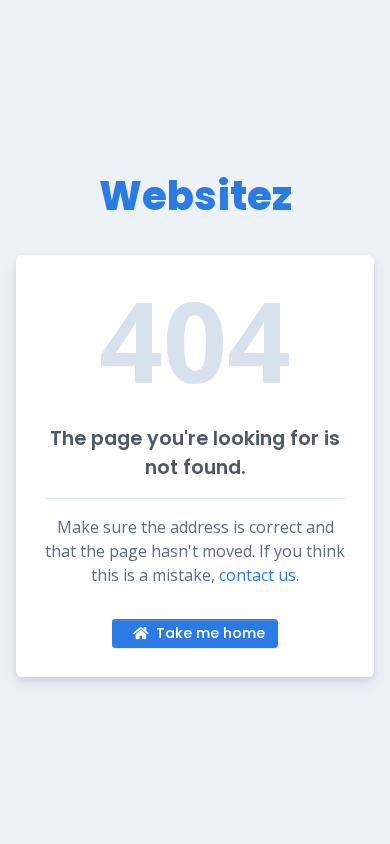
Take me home (210, 633)
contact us (257, 575)
